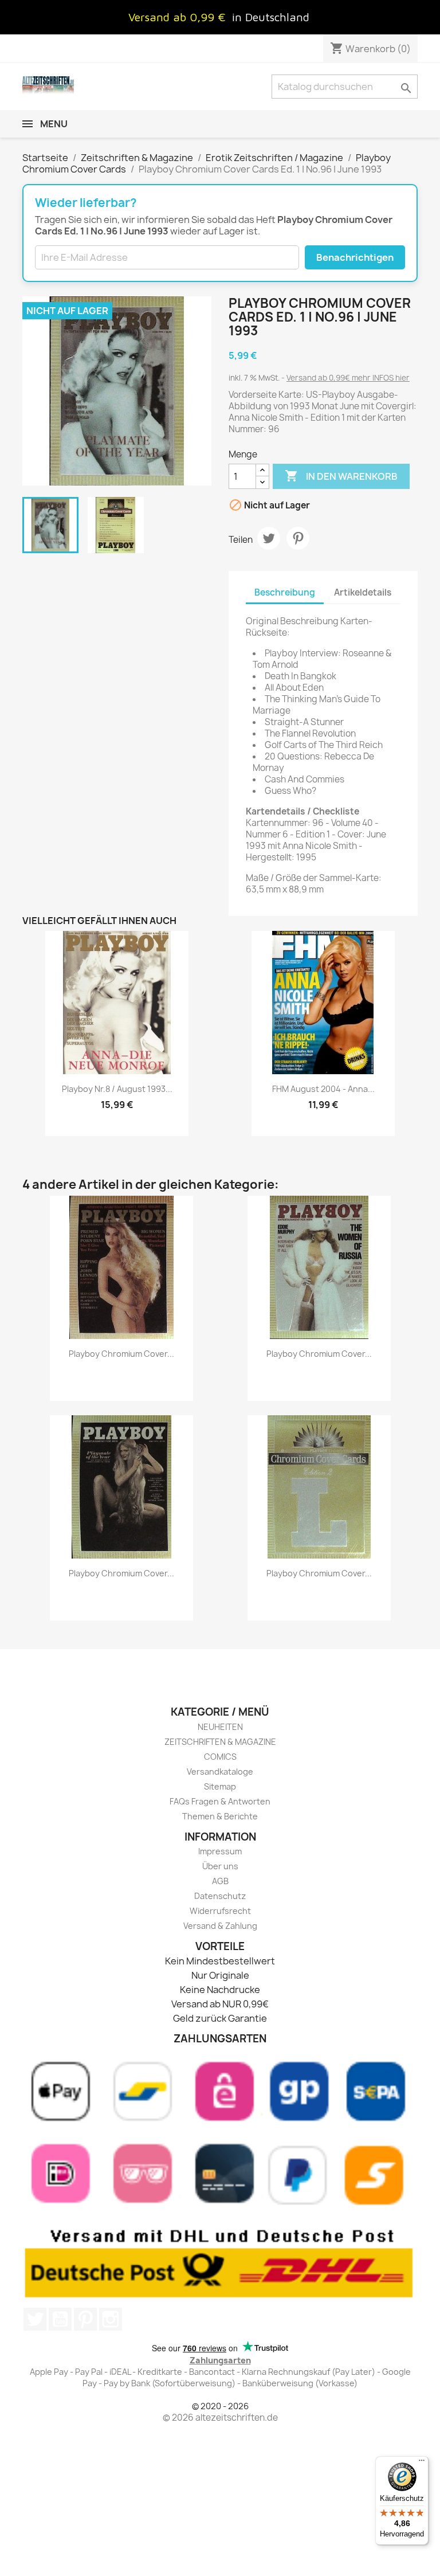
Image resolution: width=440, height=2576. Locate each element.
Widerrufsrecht (220, 1911)
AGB (220, 1881)
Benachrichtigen (355, 257)
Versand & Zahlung (220, 1926)
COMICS (220, 1757)
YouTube (60, 2319)
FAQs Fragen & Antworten (220, 1801)
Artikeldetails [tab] (363, 592)
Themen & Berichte (220, 1816)
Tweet (269, 538)
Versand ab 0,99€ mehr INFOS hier (348, 378)
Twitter (35, 2319)
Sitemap (220, 1786)
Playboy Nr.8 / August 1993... (117, 1089)
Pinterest (298, 538)
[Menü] (422, 2463)
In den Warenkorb (341, 476)
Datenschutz (220, 1896)
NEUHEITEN (220, 1727)
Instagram (111, 2319)
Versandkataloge (220, 1772)
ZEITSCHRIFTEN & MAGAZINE (220, 1742)
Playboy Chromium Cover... (121, 1354)
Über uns (220, 1866)
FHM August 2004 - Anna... (323, 1089)
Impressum (220, 1851)
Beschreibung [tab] (285, 592)
